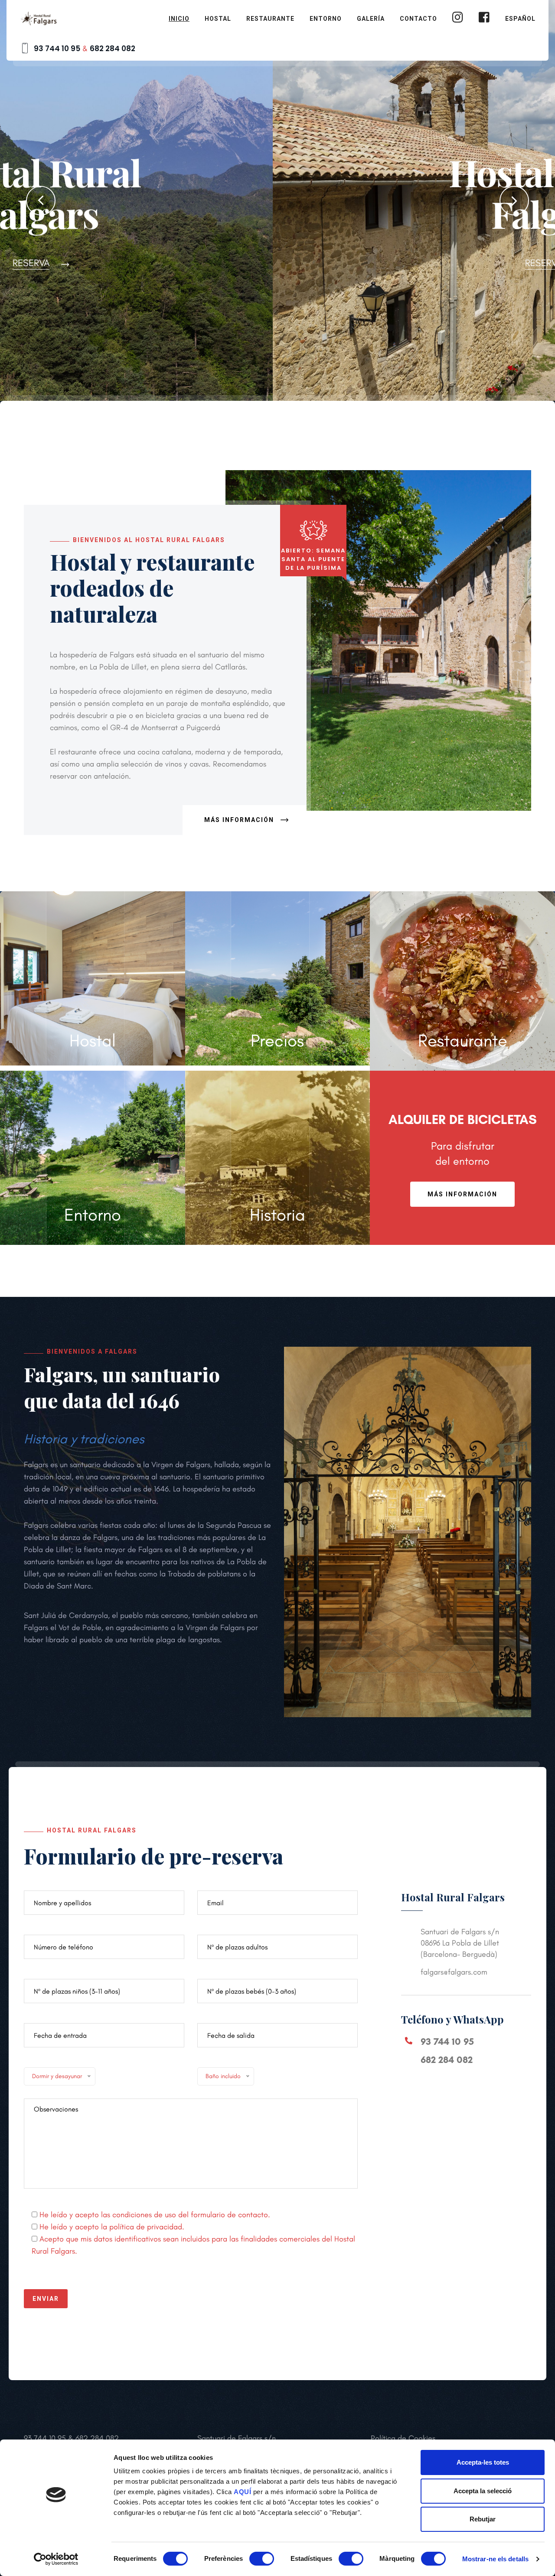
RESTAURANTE (270, 19)
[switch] (262, 2559)
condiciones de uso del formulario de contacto (190, 2215)
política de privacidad (146, 2227)
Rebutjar (483, 2519)
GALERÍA (371, 19)
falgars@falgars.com (454, 1972)
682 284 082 (113, 49)
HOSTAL (218, 19)
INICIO (179, 19)
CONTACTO (418, 19)
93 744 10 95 (57, 49)
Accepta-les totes (483, 2462)
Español (520, 19)
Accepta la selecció (483, 2491)
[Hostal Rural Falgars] (39, 17)
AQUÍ (242, 2492)
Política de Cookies (403, 2438)
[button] (41, 201)
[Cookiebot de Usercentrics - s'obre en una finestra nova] (56, 2559)
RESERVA (271, 263)
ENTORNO (326, 19)
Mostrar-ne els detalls (495, 2559)
